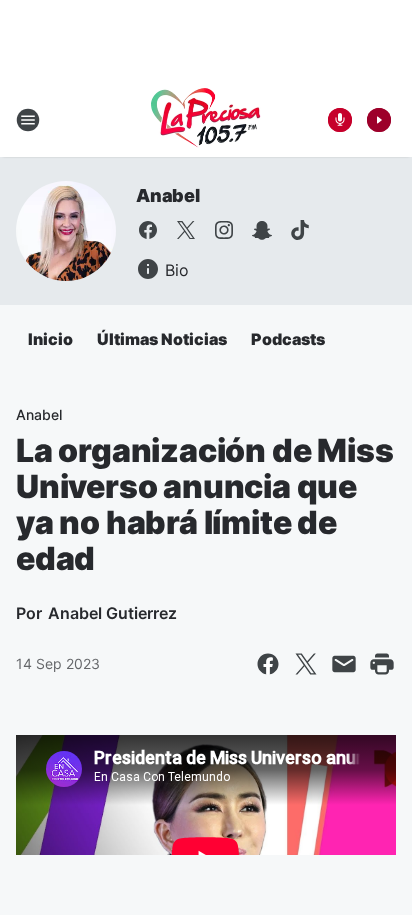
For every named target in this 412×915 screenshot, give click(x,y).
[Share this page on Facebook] (268, 664)
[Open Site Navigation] (28, 120)
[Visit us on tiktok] (300, 230)
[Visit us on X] (186, 230)
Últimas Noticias (162, 339)
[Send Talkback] (340, 120)
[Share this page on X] (306, 664)
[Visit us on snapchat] (262, 230)
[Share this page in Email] (344, 664)
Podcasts (288, 339)
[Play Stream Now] (379, 120)
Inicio (50, 339)
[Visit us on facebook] (148, 230)
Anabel (168, 195)
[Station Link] (206, 120)
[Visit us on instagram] (224, 230)
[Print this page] (382, 664)
